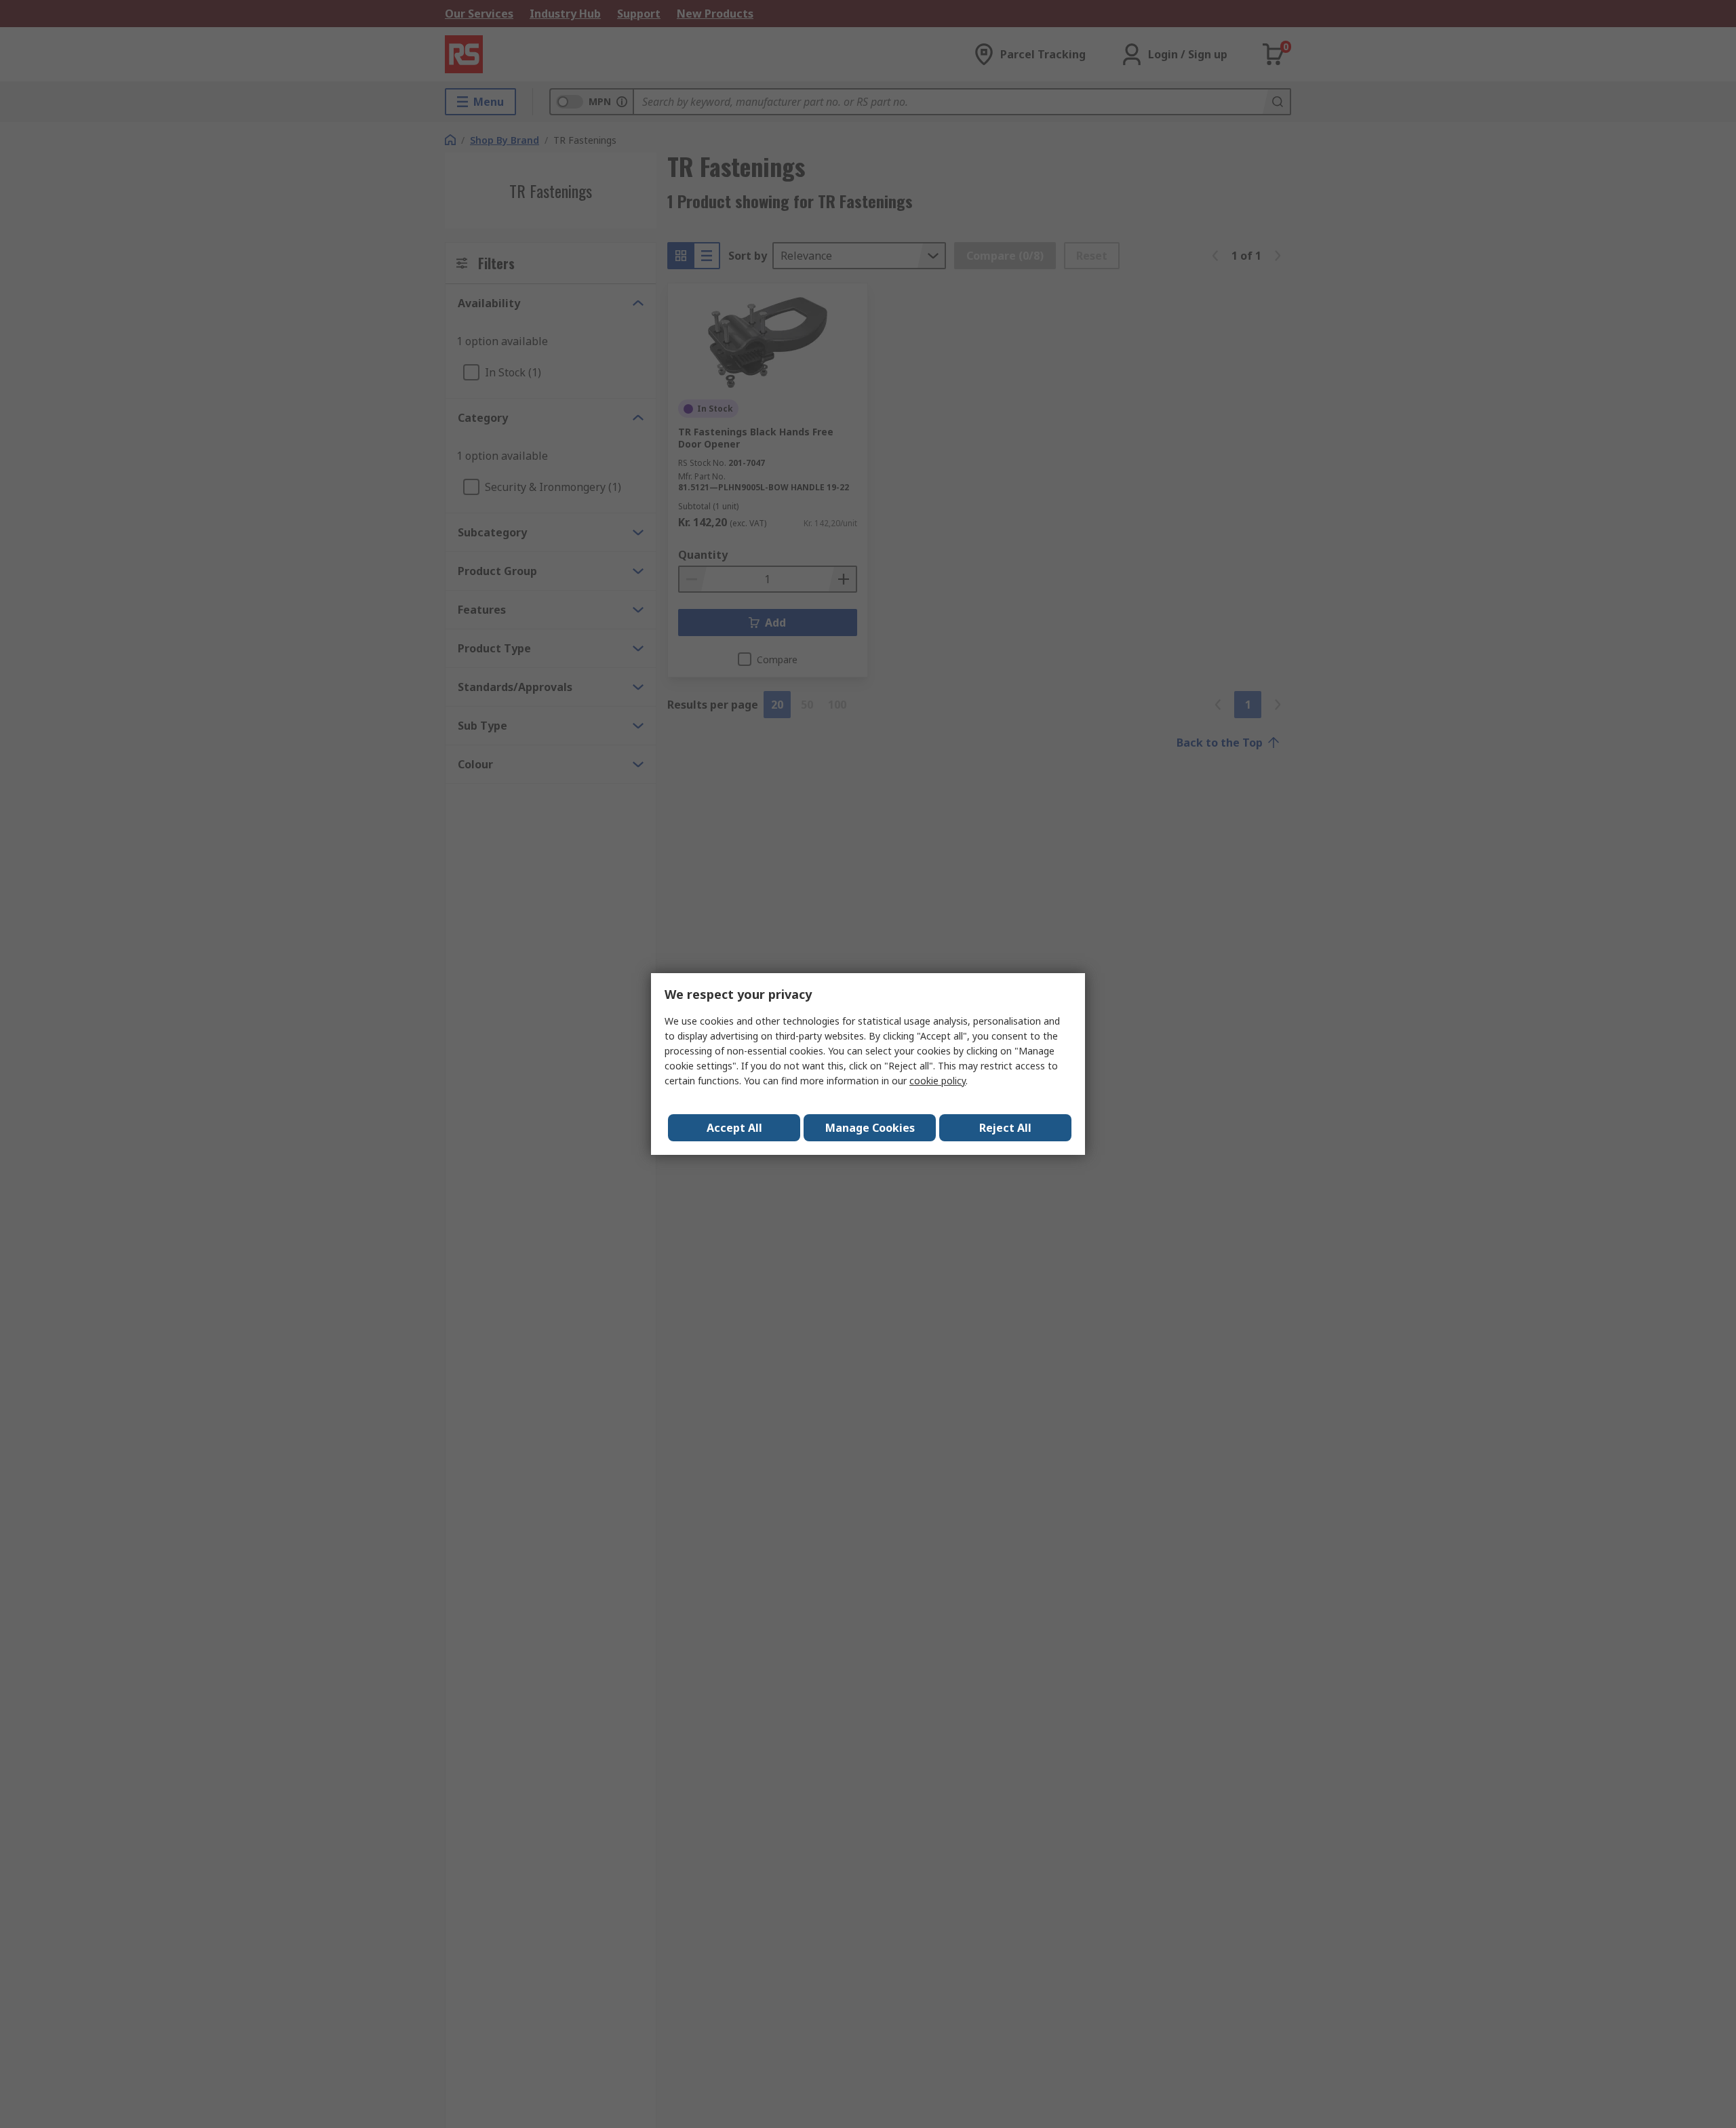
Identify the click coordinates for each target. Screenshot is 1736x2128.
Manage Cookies (870, 1128)
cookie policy (938, 1081)
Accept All (734, 1128)
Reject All (1005, 1128)
